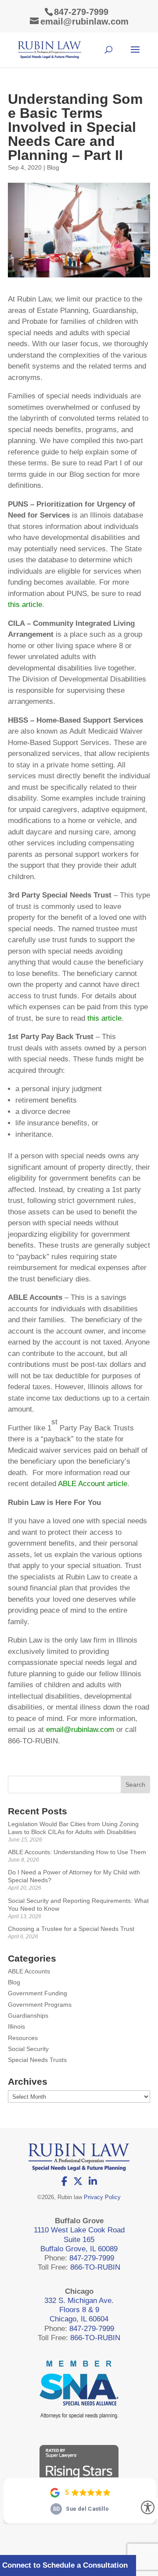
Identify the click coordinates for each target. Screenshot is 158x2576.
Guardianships (28, 2015)
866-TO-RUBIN (95, 2267)
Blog (53, 167)
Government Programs (40, 2005)
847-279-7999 (81, 12)
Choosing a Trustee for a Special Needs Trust (71, 1929)
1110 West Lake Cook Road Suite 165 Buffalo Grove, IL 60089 (79, 2239)
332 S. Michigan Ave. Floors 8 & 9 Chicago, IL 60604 (79, 2310)
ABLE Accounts (29, 1971)
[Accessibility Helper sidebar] (147, 2508)
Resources (23, 2038)
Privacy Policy (102, 2197)
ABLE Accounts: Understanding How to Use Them (77, 1852)
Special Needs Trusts (37, 2060)
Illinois (16, 2026)
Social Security (28, 2049)
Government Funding (38, 1993)
